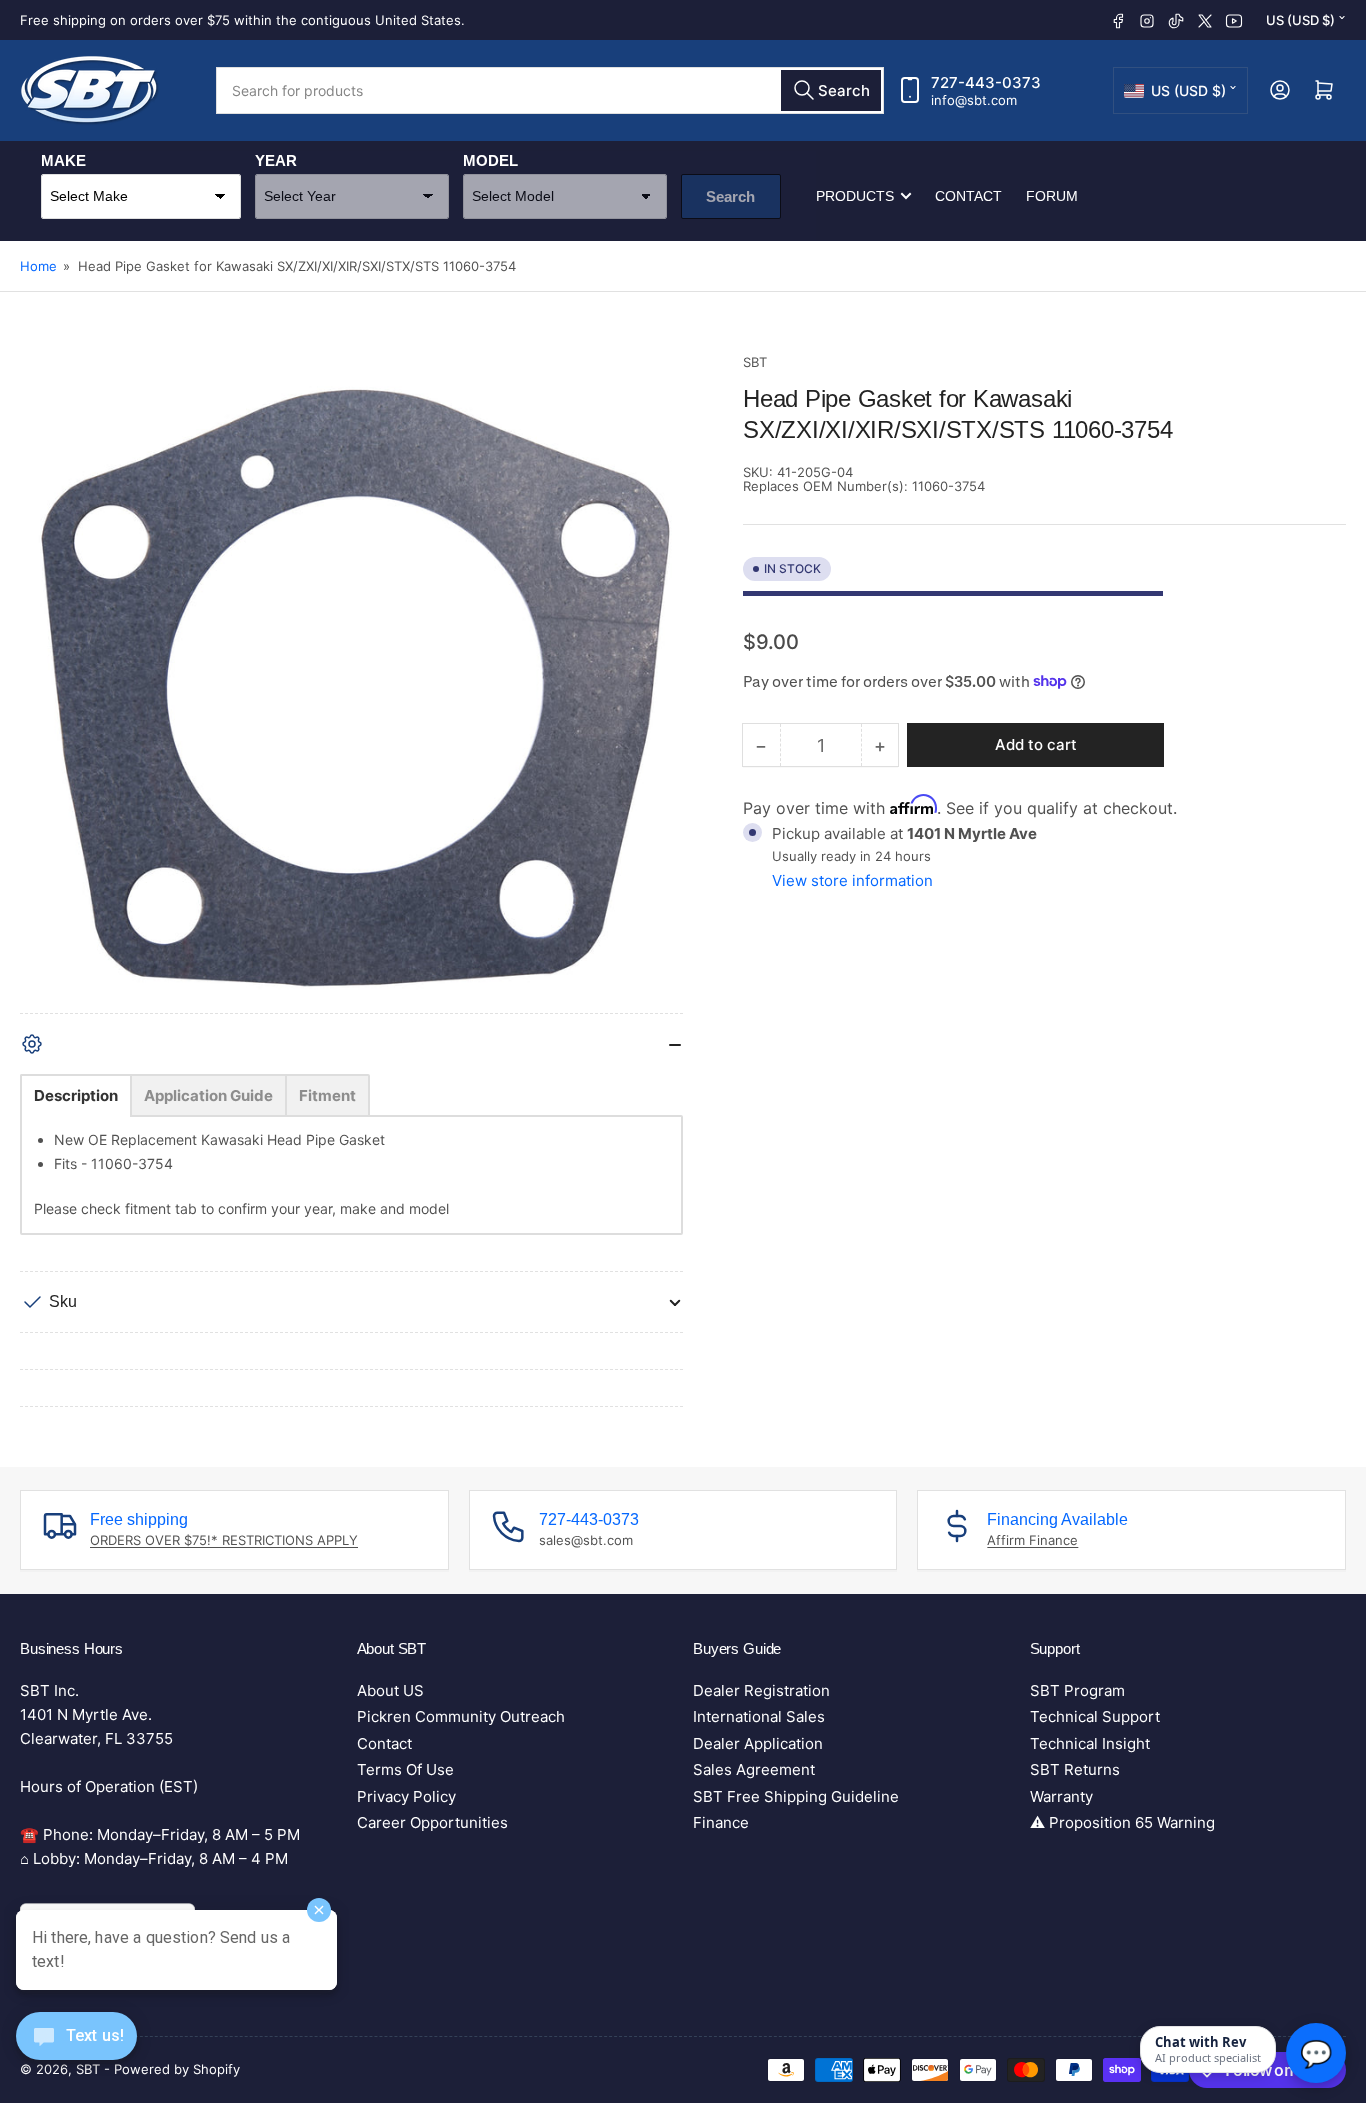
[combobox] (550, 90)
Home (38, 266)
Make (63, 160)
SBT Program (1077, 1690)
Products (855, 196)
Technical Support (1095, 1716)
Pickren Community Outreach (461, 1716)
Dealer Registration (761, 1690)
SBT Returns (1075, 1769)
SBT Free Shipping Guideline (796, 1796)
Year (276, 160)
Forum (1052, 196)
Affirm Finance (1032, 1540)
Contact (968, 196)
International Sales (759, 1716)
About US (390, 1690)
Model (490, 160)
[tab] (76, 1095)
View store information (852, 880)
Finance (721, 1822)
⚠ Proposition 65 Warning (1122, 1822)
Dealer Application (758, 1743)
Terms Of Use (405, 1769)
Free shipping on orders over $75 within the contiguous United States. (242, 20)
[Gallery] (351, 682)
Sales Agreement (754, 1769)
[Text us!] (76, 2051)
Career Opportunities (432, 1822)
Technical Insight (1090, 1743)
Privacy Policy (406, 1796)
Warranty (1061, 1796)
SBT (755, 362)
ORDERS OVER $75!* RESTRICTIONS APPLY (224, 1540)
